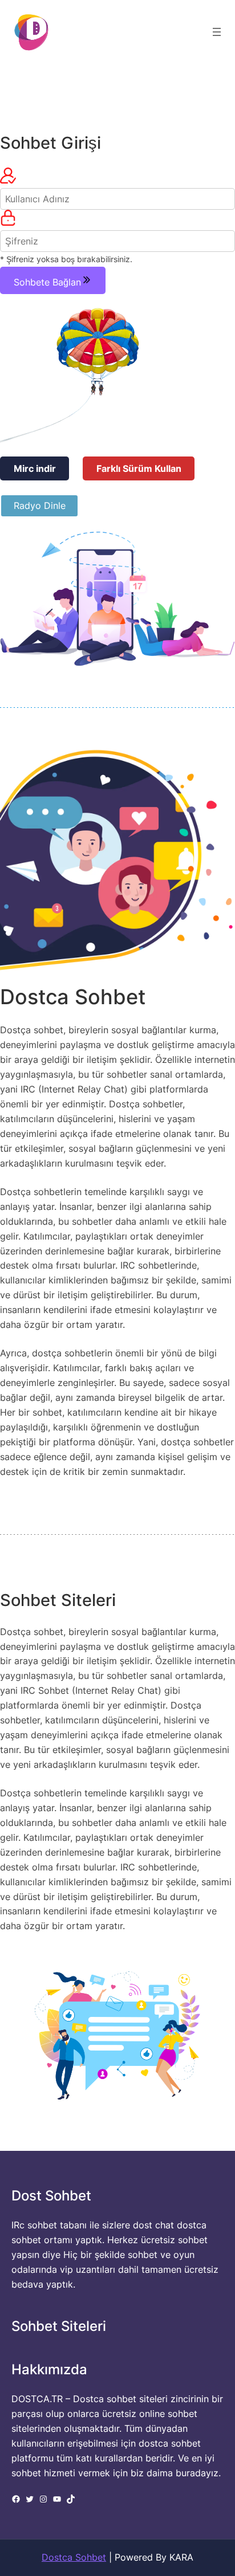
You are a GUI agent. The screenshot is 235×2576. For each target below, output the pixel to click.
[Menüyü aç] (217, 32)
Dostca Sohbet (74, 2557)
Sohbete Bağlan (47, 282)
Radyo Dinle (40, 506)
